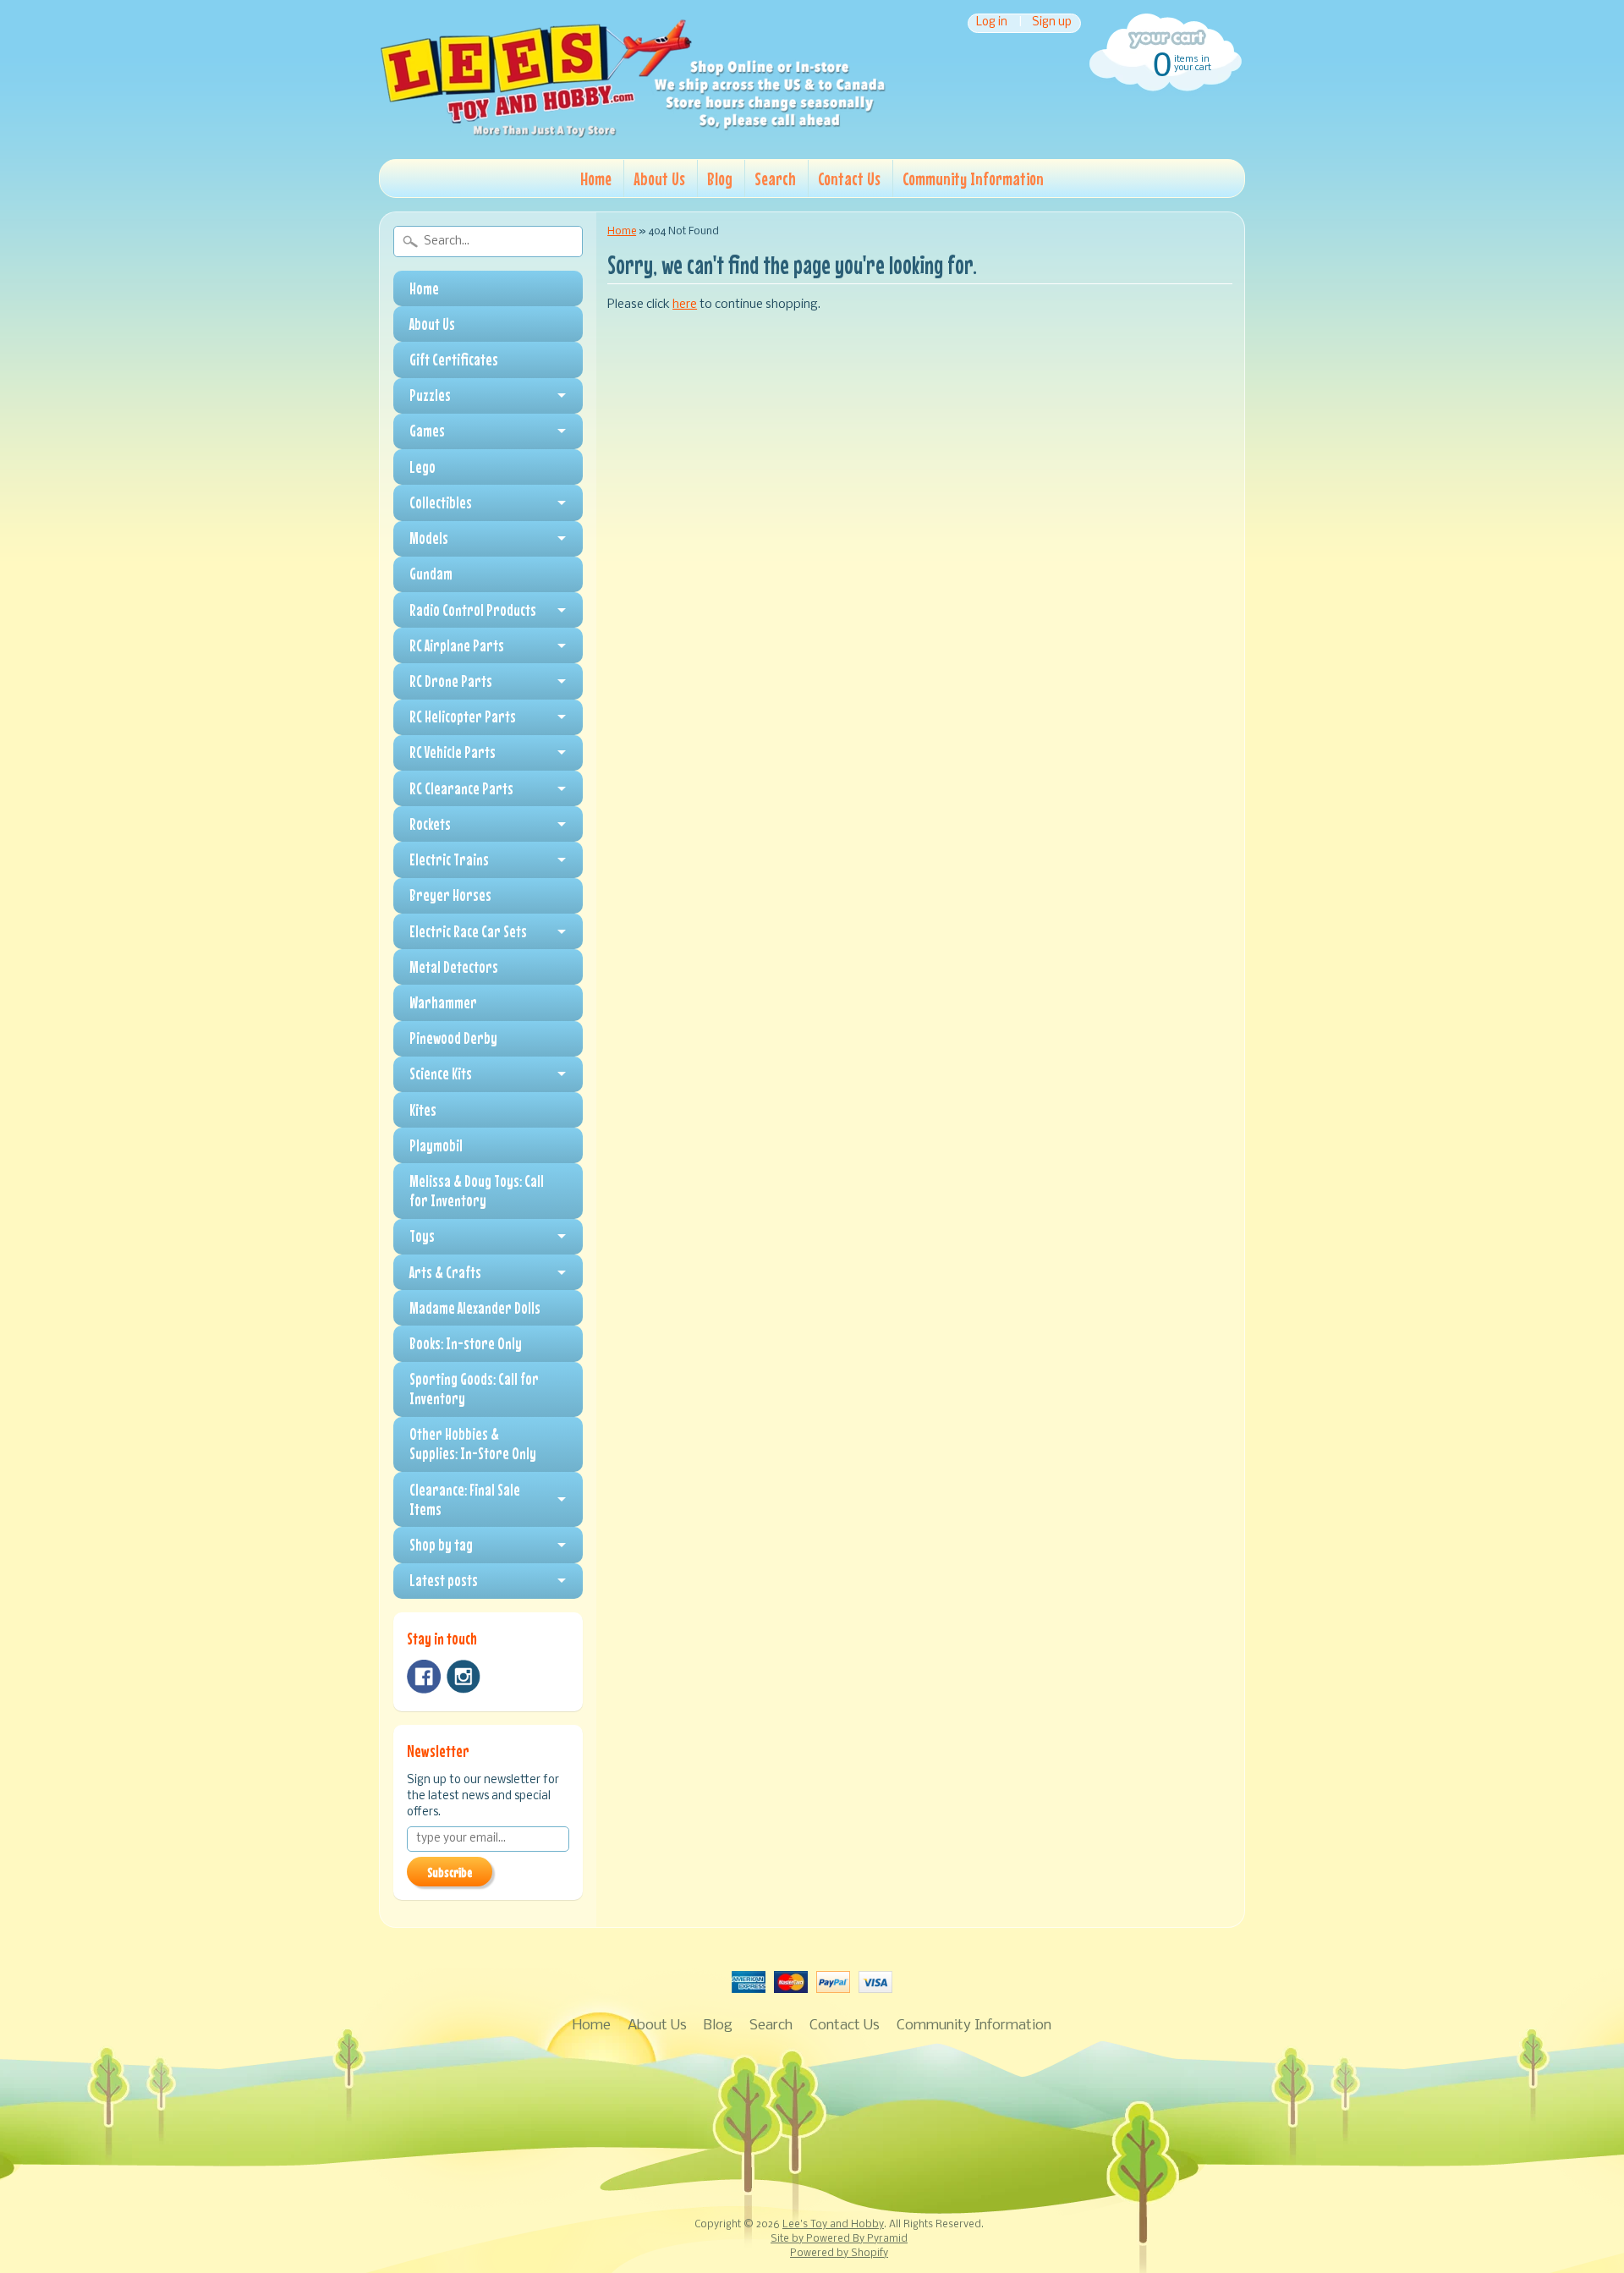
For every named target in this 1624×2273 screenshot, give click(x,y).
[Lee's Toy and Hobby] (633, 134)
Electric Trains (449, 859)
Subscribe (450, 1872)
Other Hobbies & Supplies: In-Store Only (473, 1444)
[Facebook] (424, 1677)
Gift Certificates (454, 360)
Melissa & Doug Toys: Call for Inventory (477, 1191)
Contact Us (849, 178)
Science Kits (441, 1073)
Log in (992, 23)
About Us (659, 178)
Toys (422, 1236)
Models (429, 538)
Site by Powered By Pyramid (839, 2239)
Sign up (1052, 23)
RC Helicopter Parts (463, 716)
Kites (423, 1110)
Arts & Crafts (445, 1272)
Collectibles (441, 502)
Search (775, 178)
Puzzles (430, 395)
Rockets (430, 824)
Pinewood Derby (453, 1038)
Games (427, 431)
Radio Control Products (473, 610)
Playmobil (436, 1145)
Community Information (973, 178)
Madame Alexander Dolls (475, 1308)
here (685, 305)
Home (596, 178)
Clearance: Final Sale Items (465, 1499)
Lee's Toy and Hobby (833, 2225)
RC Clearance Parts (461, 788)
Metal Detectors (454, 967)
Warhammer (443, 1002)
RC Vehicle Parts (453, 752)
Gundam (431, 574)
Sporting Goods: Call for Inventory (474, 1389)
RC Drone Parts (451, 681)
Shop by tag (441, 1545)
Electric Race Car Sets (468, 931)
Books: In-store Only (466, 1343)
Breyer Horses (450, 895)
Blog (720, 178)
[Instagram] (464, 1677)
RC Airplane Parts (457, 645)
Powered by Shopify (839, 2254)
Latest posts (444, 1580)
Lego (422, 467)
